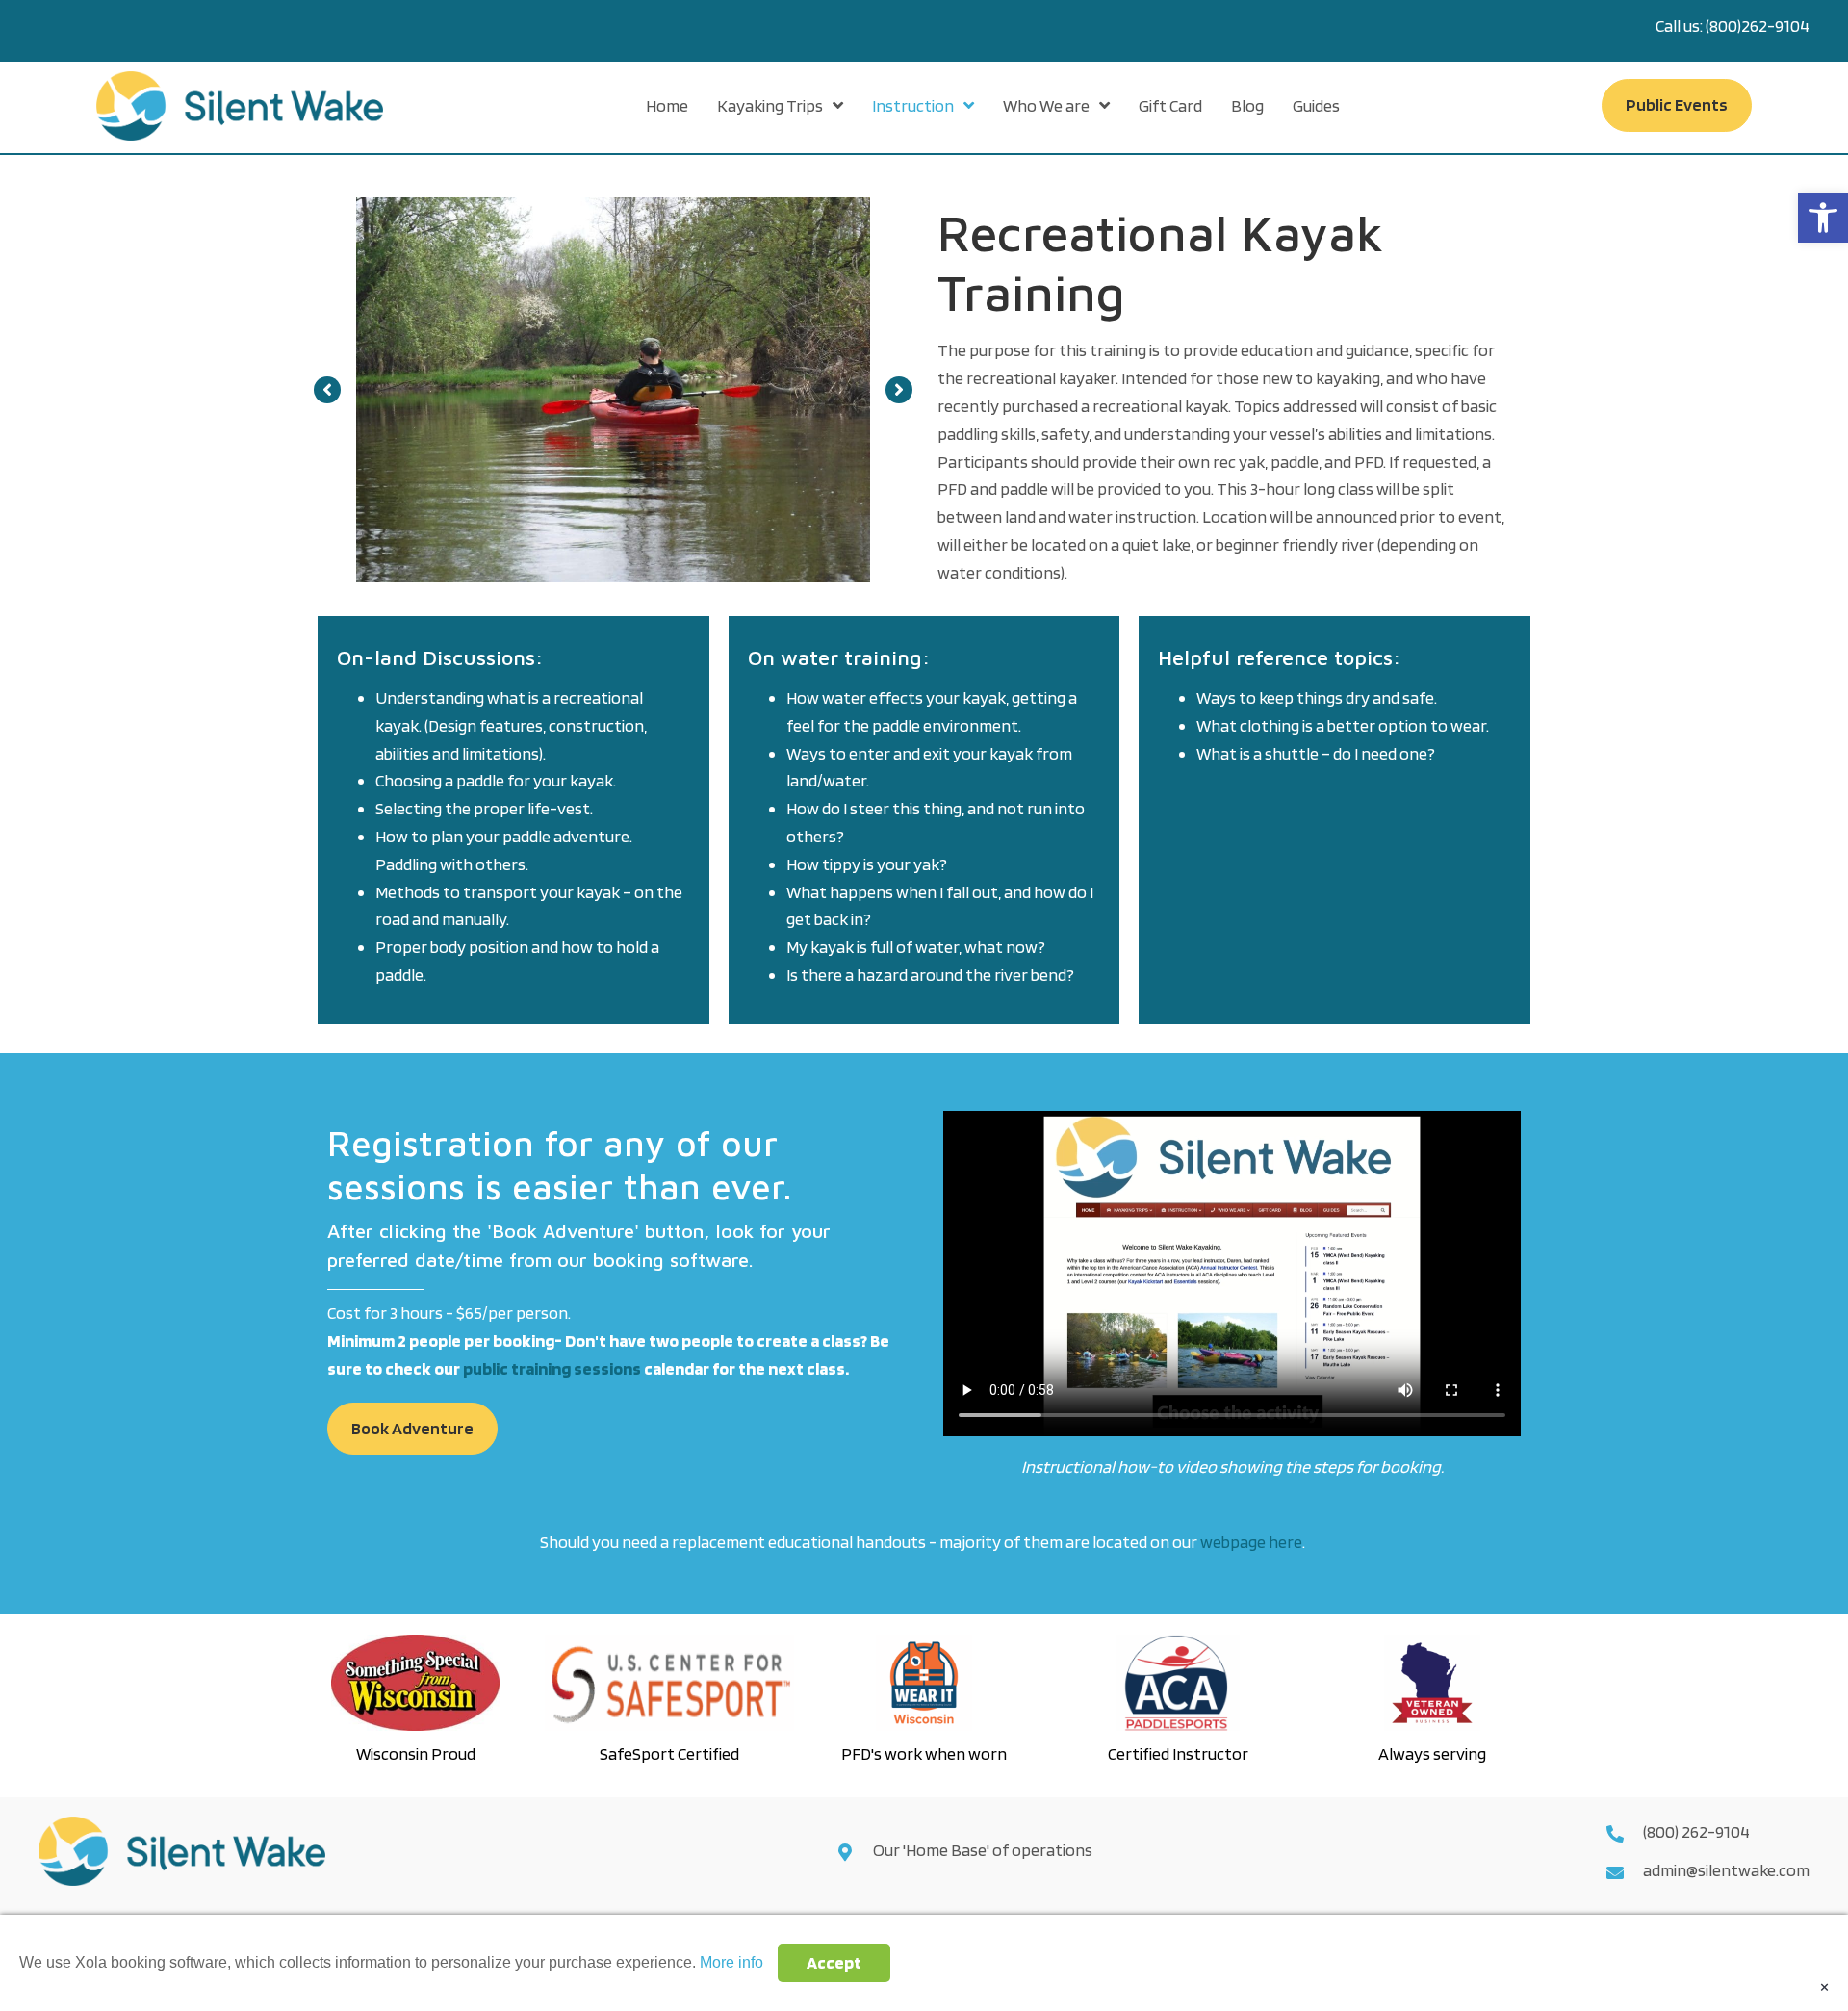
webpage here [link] (1251, 1542)
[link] (1823, 218)
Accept (834, 1962)
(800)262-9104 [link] (1758, 26)
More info (731, 1962)
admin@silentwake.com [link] (1726, 1870)
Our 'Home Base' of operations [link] (984, 1850)
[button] (327, 390)
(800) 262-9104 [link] (1696, 1831)
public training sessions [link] (552, 1368)
